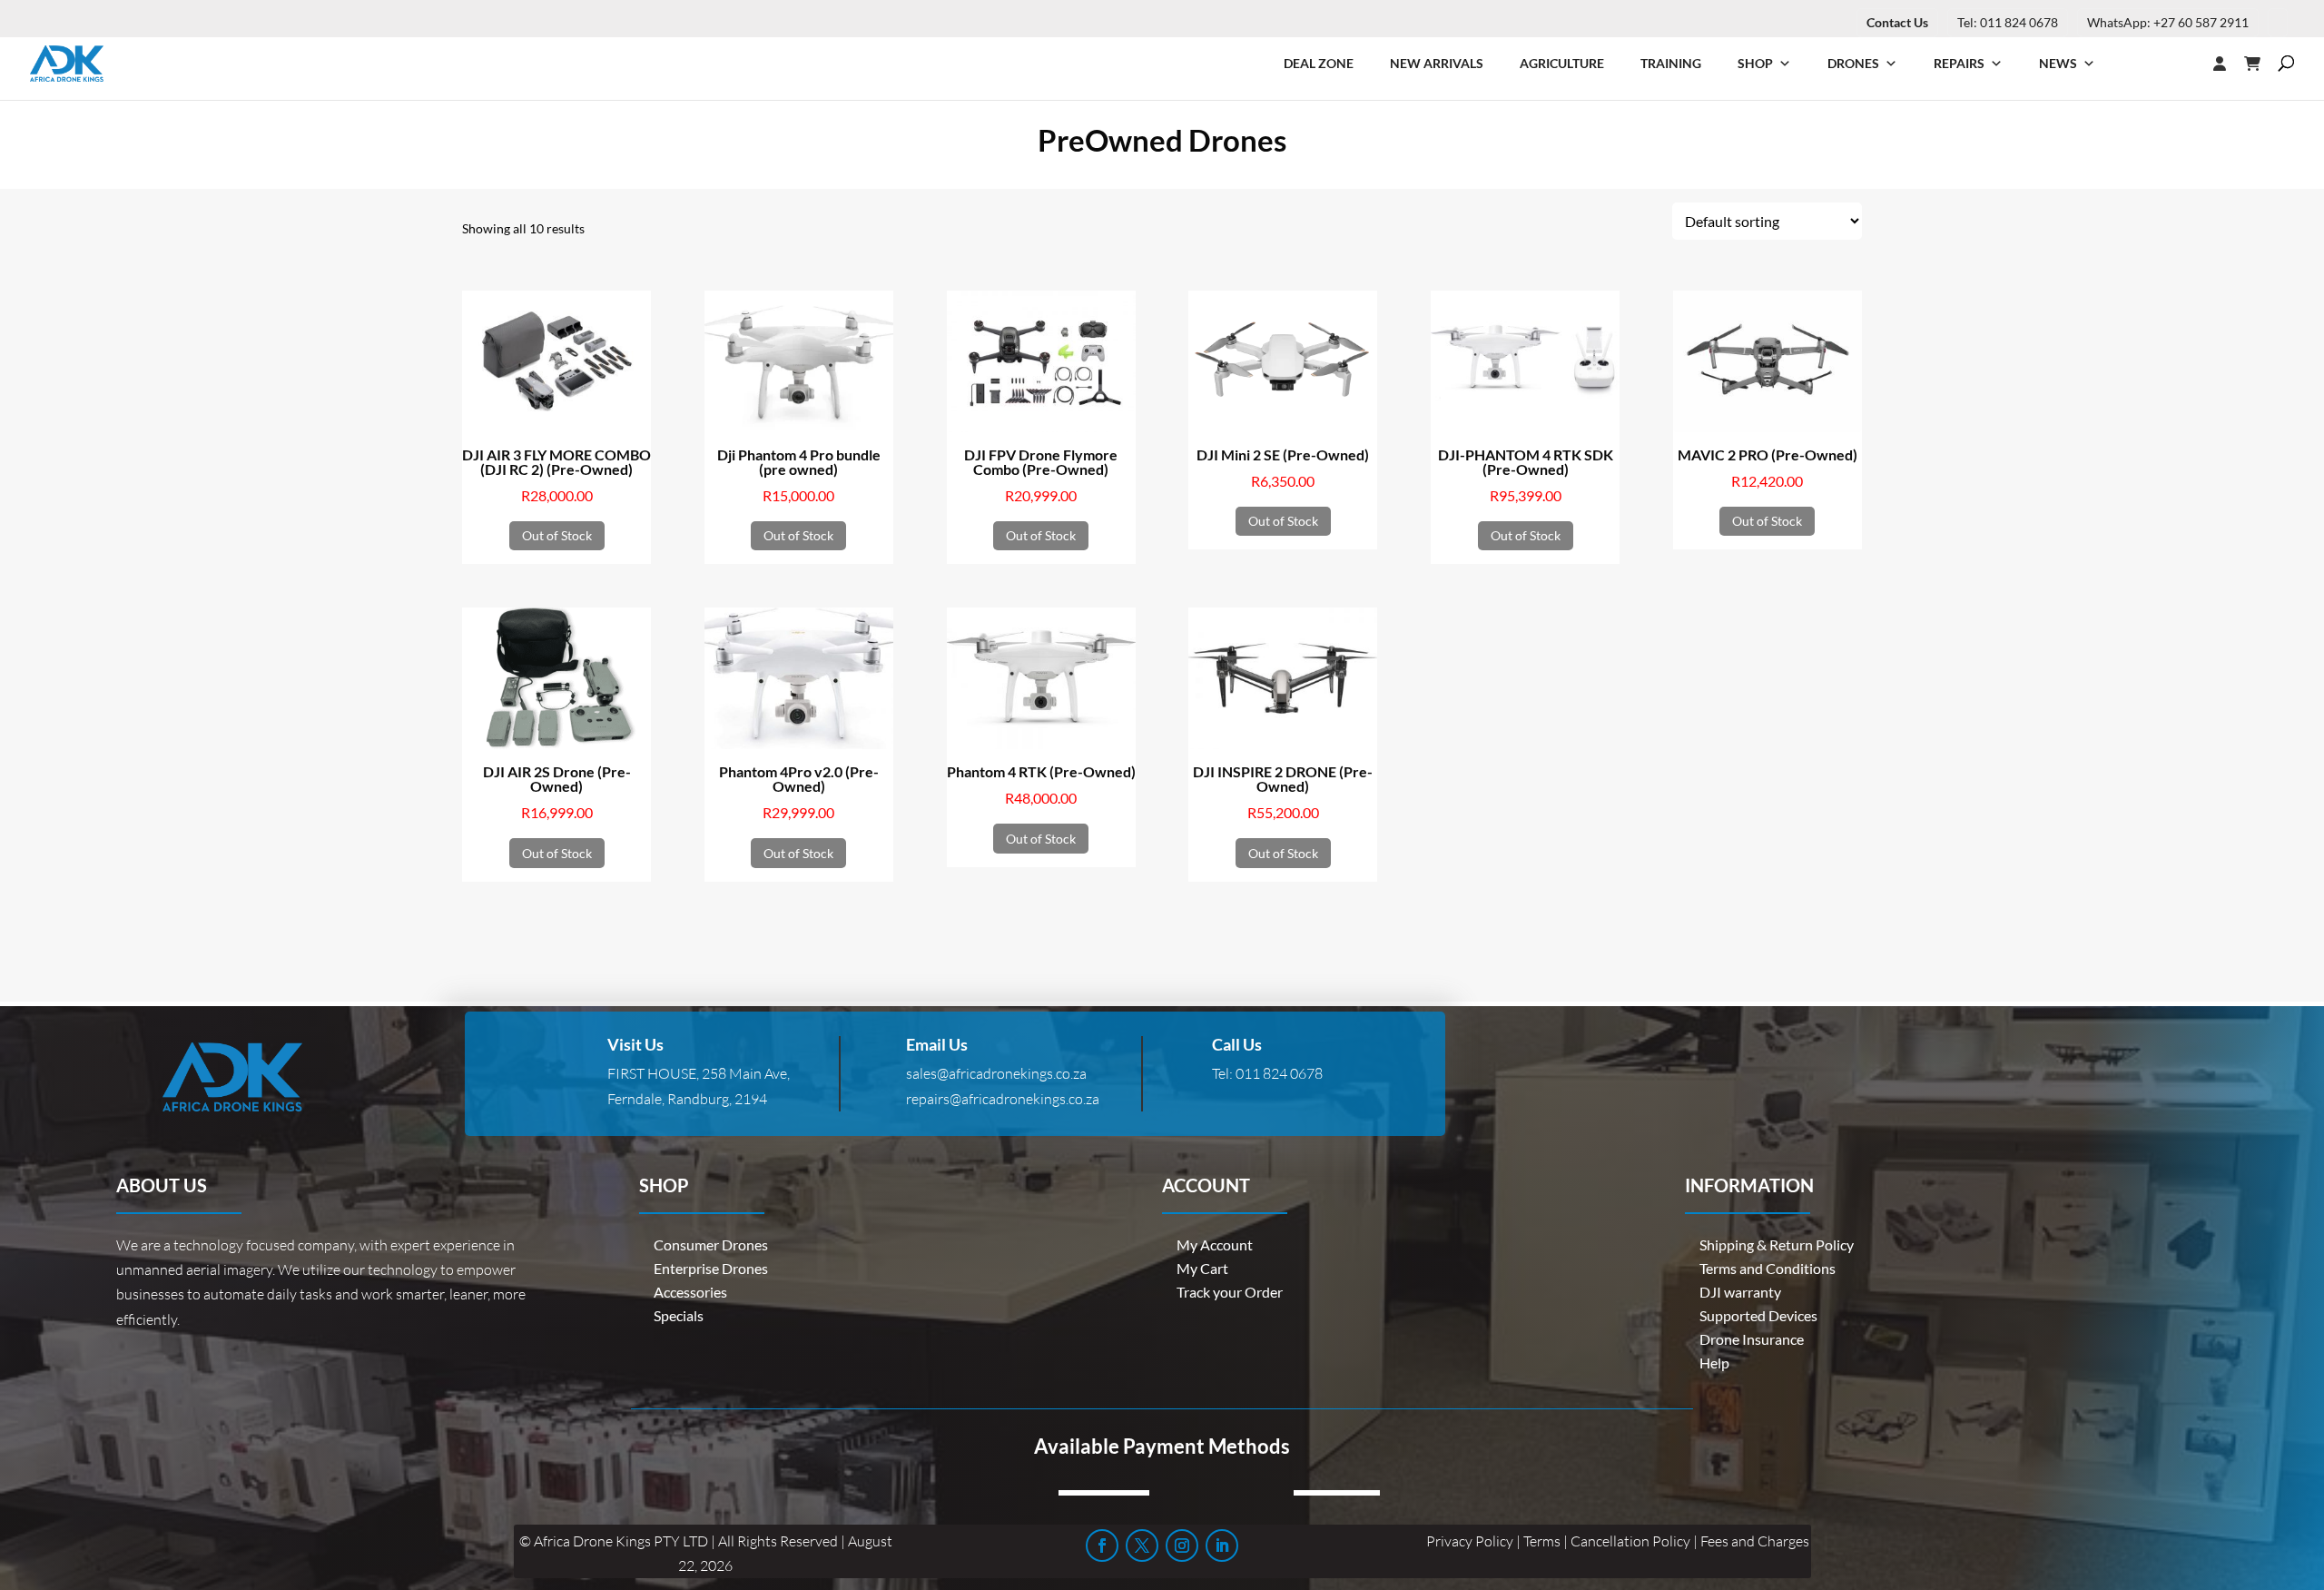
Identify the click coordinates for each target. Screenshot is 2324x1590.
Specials (679, 1315)
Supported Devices (1758, 1315)
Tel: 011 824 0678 (2008, 22)
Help (1714, 1363)
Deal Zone (1319, 63)
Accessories (690, 1292)
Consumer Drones (711, 1244)
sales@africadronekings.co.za (996, 1073)
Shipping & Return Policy (1777, 1244)
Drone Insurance (1752, 1339)
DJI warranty (1740, 1292)
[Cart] (2261, 64)
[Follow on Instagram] (1182, 1546)
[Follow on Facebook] (1102, 1546)
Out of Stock (557, 535)
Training (1671, 63)
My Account (1215, 1244)
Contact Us (1897, 22)
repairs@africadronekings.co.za (1003, 1099)
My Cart (1202, 1268)
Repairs (1959, 63)
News (2058, 63)
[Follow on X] (1142, 1546)
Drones (1853, 63)
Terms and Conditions (1768, 1268)
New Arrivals (1437, 63)
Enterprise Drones (711, 1268)
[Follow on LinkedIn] (1222, 1546)
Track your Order (1230, 1292)
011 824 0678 (1279, 1073)
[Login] (2183, 64)
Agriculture (1562, 63)
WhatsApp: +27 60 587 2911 (2168, 22)
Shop (1755, 63)
